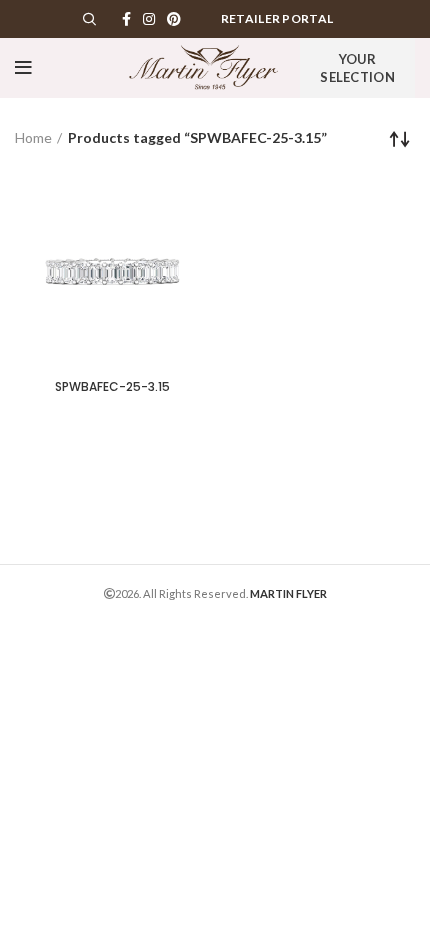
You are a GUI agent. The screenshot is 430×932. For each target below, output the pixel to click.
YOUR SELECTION (357, 68)
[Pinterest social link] (174, 19)
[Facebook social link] (126, 19)
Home (33, 137)
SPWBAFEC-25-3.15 (112, 386)
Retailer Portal (277, 18)
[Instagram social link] (149, 19)
